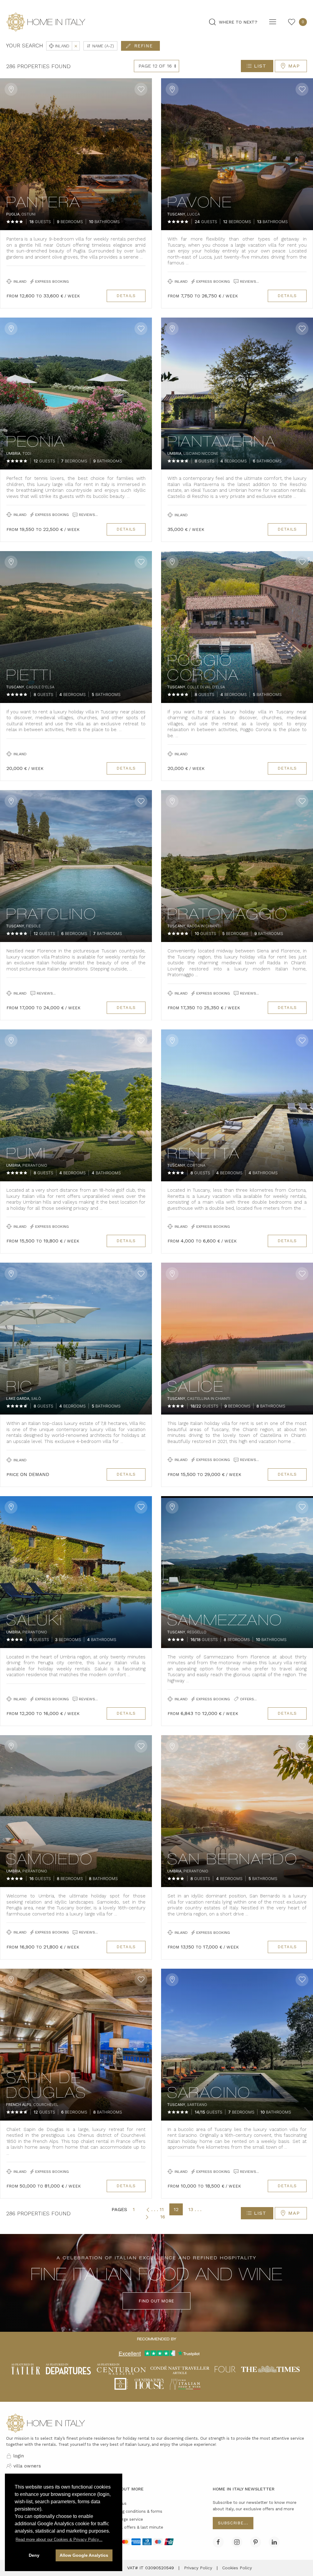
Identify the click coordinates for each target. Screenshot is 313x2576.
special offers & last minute (136, 2527)
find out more (156, 2301)
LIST (260, 66)
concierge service (126, 2519)
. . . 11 (158, 2209)
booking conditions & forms (136, 2511)
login (18, 2456)
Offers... (248, 1699)
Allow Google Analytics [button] (84, 2555)
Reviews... (249, 282)
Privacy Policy (198, 2568)
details (126, 296)
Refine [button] (144, 46)
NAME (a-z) (103, 46)
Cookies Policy (237, 2568)
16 (163, 2217)
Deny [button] (34, 2555)
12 (176, 2209)
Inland (66, 46)
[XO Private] (121, 2383)
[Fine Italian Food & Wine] (185, 2383)
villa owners (27, 2466)
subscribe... (233, 2523)
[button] (59, 2539)
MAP (294, 66)
